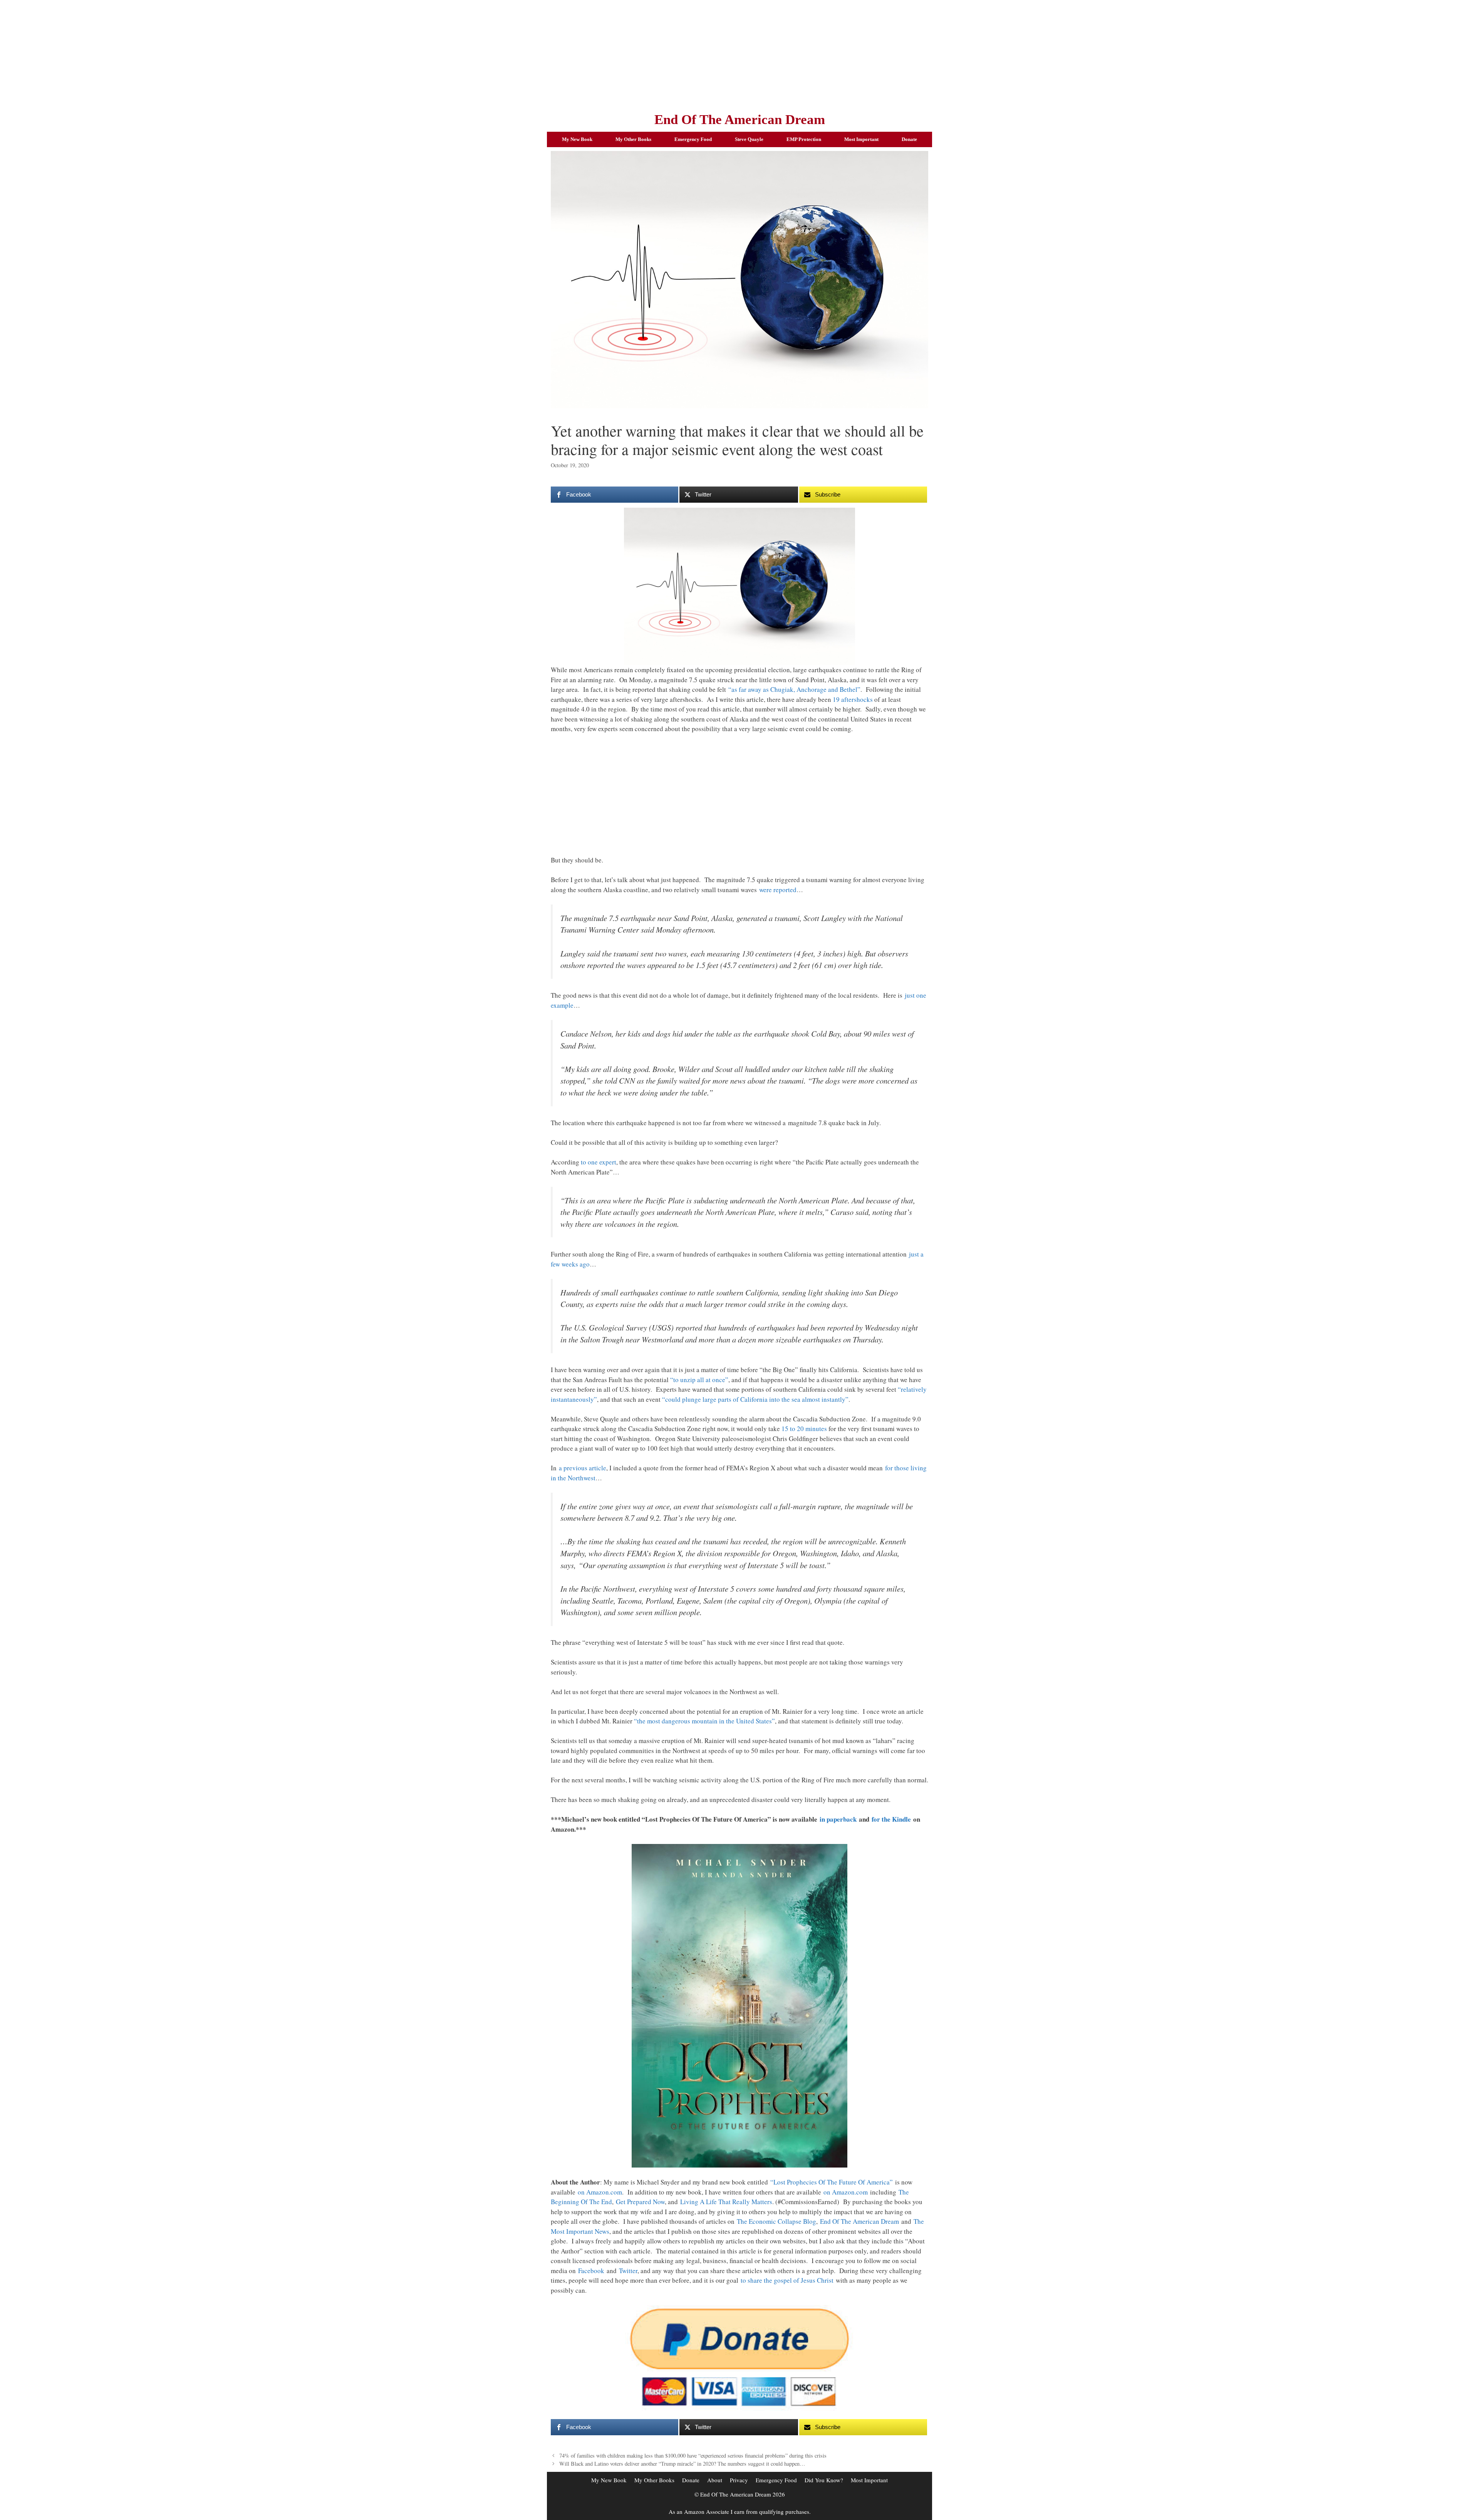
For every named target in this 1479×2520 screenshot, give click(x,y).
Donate (909, 139)
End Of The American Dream (740, 120)
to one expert (599, 1162)
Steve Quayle (749, 139)
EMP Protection (804, 139)
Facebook (591, 2271)
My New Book (577, 139)
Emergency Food (693, 139)
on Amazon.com (600, 2192)
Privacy (739, 2480)
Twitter (628, 2271)
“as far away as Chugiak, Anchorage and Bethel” (794, 689)
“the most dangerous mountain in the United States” (704, 1721)
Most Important (861, 139)
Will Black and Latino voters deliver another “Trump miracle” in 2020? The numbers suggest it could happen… (682, 2464)
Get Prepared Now (640, 2202)
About (715, 2480)
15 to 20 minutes (804, 1429)
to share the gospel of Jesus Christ (787, 2280)
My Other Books (633, 139)
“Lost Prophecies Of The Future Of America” (832, 2182)
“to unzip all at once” (699, 1380)
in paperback (838, 1819)
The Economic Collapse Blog (776, 2221)
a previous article (583, 1468)
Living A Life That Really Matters (726, 2202)
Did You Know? (824, 2480)
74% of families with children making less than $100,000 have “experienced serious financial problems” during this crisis (693, 2455)
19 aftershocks (853, 699)
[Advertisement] (739, 54)
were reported (778, 890)
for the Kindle (891, 1819)
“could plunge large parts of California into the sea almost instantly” (755, 1399)
